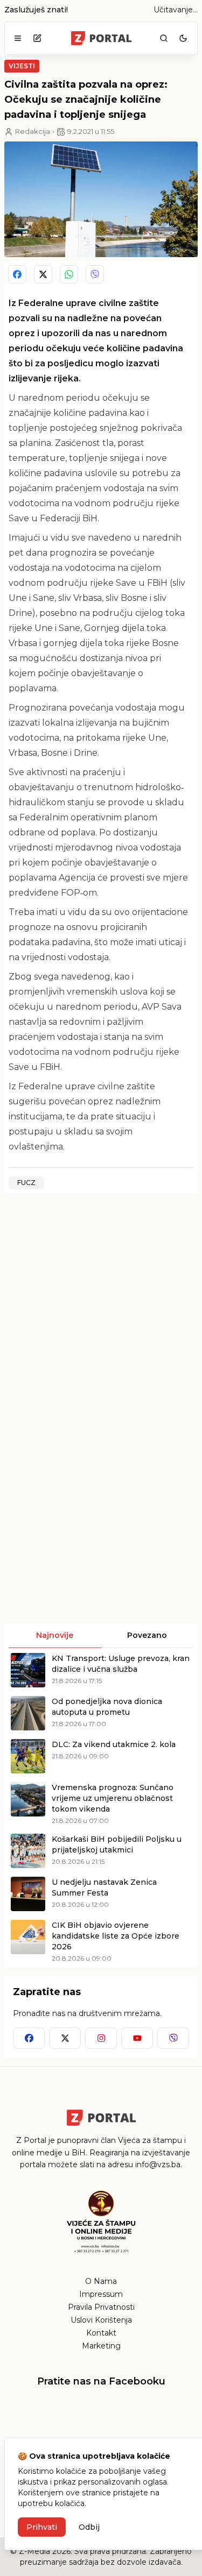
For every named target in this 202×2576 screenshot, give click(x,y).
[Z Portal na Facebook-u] (29, 2038)
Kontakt (101, 2333)
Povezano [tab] (147, 1635)
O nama (101, 2281)
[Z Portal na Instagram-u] (101, 2038)
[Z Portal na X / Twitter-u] (65, 2038)
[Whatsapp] (69, 274)
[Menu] (18, 38)
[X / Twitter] (43, 274)
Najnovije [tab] (55, 1635)
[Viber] (95, 274)
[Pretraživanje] (164, 38)
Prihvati (42, 2527)
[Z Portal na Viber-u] (173, 2038)
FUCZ (26, 1183)
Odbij (89, 2527)
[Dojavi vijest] (37, 38)
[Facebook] (17, 274)
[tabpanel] (101, 1808)
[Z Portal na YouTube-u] (137, 2038)
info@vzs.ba (158, 2165)
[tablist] (101, 1636)
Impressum (101, 2294)
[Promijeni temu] (183, 38)
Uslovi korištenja (101, 2320)
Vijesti (22, 66)
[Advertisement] (101, 1303)
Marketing (101, 2346)
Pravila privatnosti (101, 2307)
